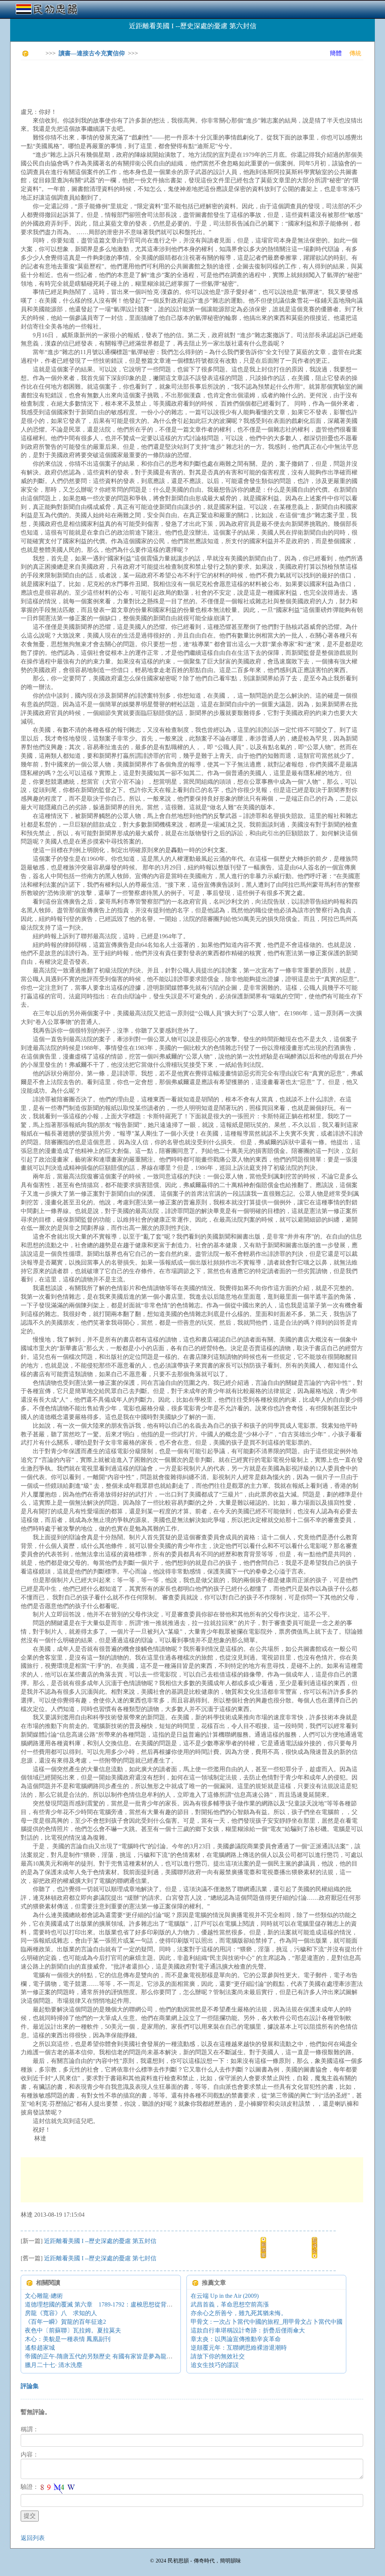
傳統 (355, 53)
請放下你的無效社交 (218, 2356)
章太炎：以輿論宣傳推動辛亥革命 (236, 2339)
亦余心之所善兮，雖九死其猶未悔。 (239, 2313)
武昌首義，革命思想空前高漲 (230, 2304)
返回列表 (33, 2538)
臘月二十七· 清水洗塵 (54, 2365)
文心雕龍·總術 (44, 2296)
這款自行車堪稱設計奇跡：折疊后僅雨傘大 (248, 2330)
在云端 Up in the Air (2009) (225, 2296)
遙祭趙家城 (40, 2348)
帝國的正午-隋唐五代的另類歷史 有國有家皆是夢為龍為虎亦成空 (111, 2356)
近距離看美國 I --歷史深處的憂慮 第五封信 (100, 2241)
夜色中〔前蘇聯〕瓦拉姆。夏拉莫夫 (73, 2330)
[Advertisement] (158, 83)
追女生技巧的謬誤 (215, 2365)
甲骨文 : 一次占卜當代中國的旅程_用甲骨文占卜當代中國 (267, 2322)
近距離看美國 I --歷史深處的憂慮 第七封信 (100, 2258)
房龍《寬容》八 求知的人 (61, 2313)
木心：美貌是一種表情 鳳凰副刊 (68, 2339)
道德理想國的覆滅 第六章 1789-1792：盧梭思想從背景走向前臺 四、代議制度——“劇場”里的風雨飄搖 (162, 2304)
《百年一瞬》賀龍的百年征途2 (65, 2322)
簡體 (336, 53)
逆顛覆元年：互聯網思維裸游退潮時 (239, 2348)
